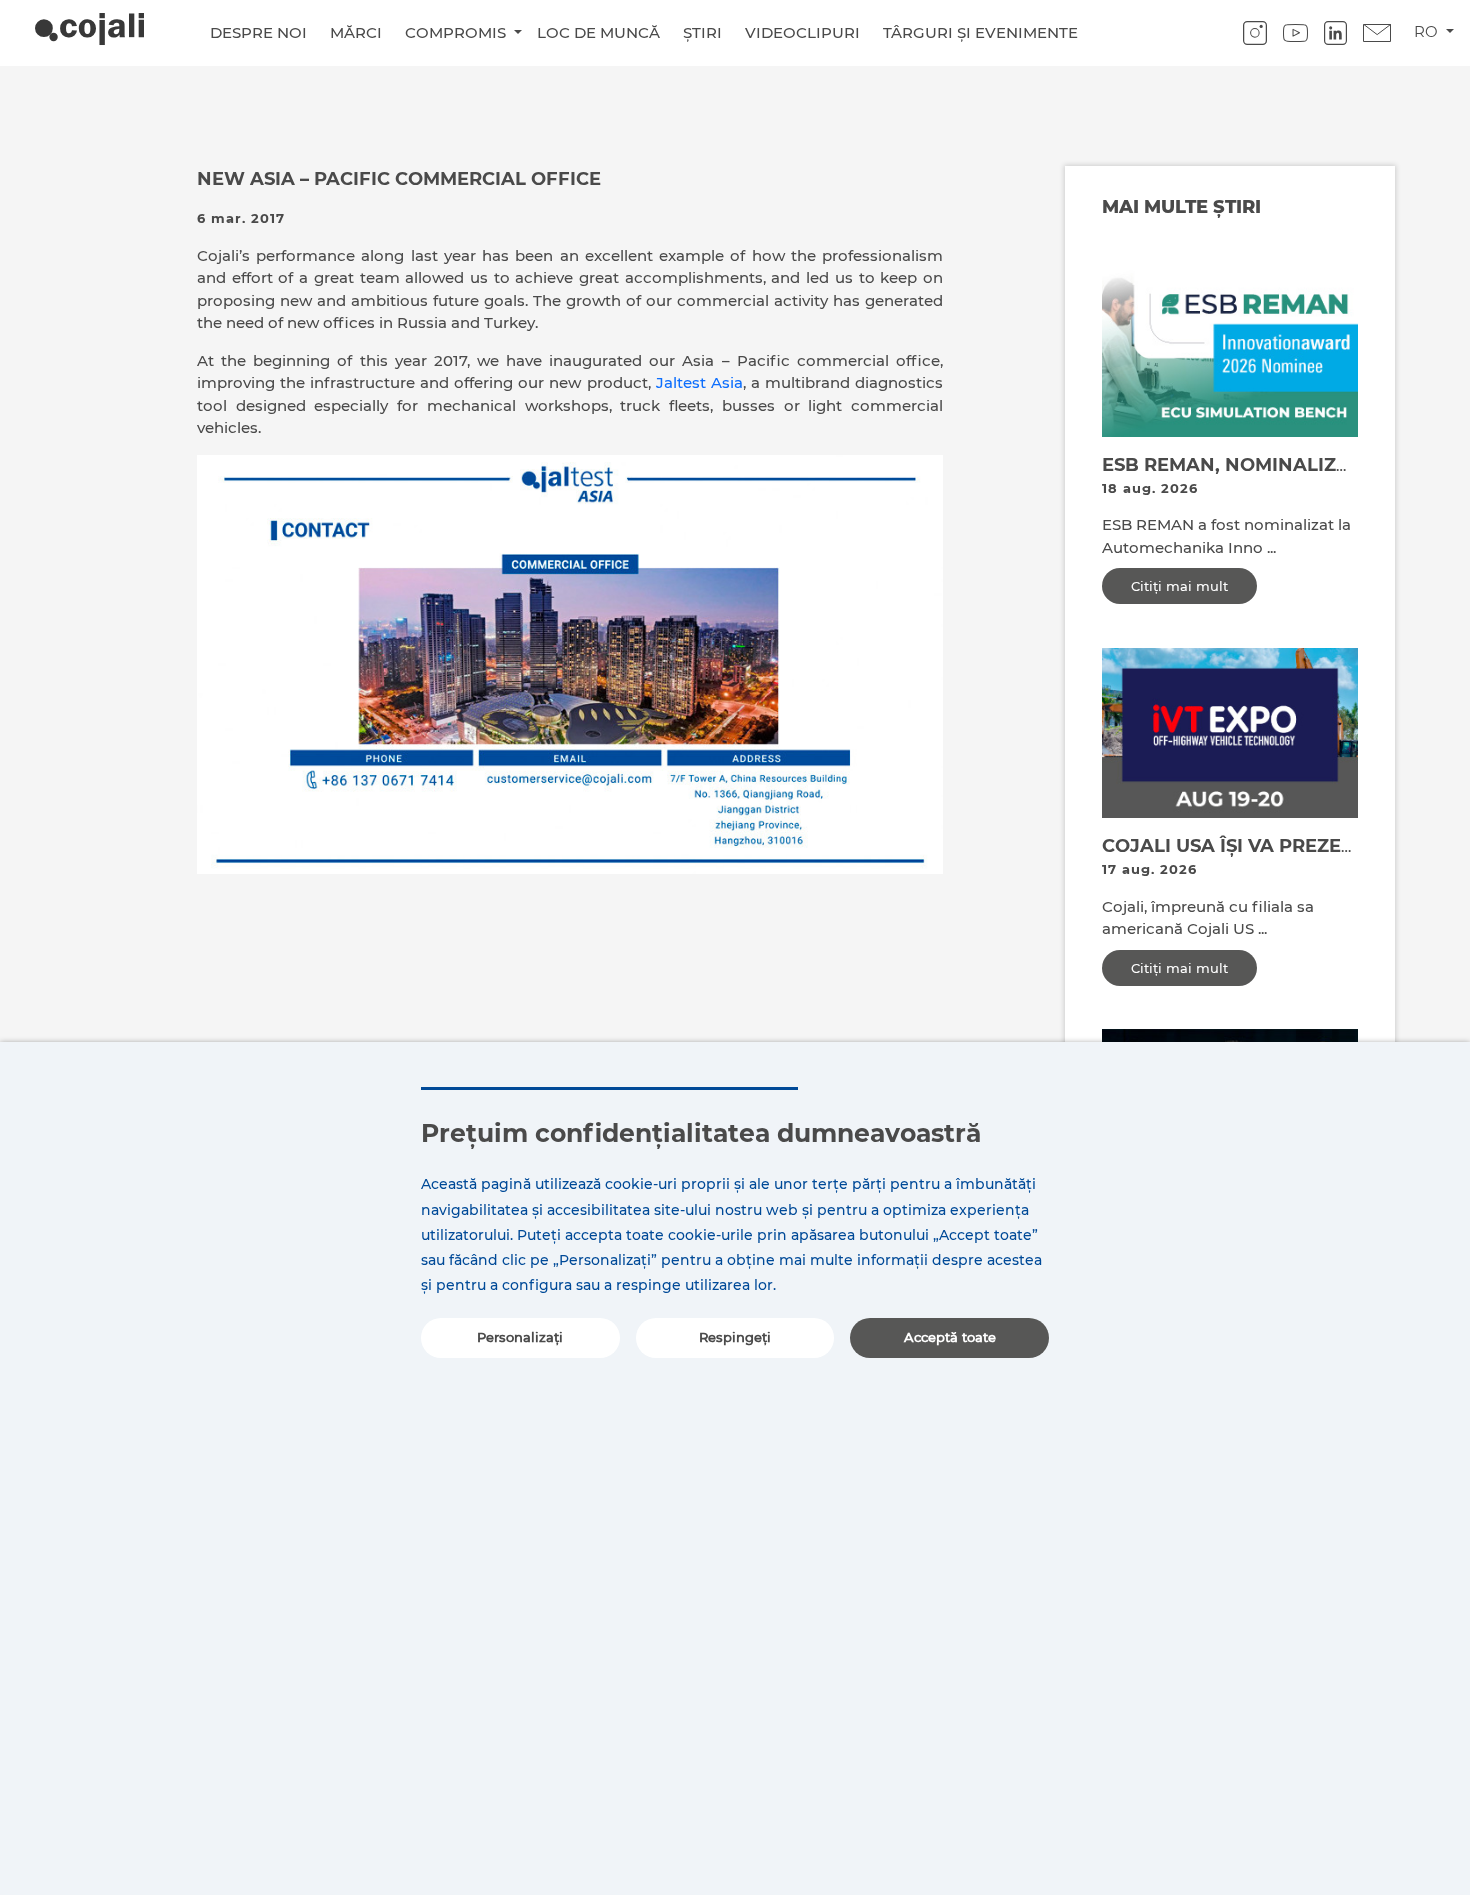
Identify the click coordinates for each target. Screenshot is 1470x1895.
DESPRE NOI (258, 32)
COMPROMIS (457, 32)
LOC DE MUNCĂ (598, 32)
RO (1428, 31)
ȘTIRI (702, 32)
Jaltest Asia (699, 382)
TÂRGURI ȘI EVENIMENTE (980, 32)
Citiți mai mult (1179, 586)
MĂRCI (356, 32)
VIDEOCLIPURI (802, 32)
